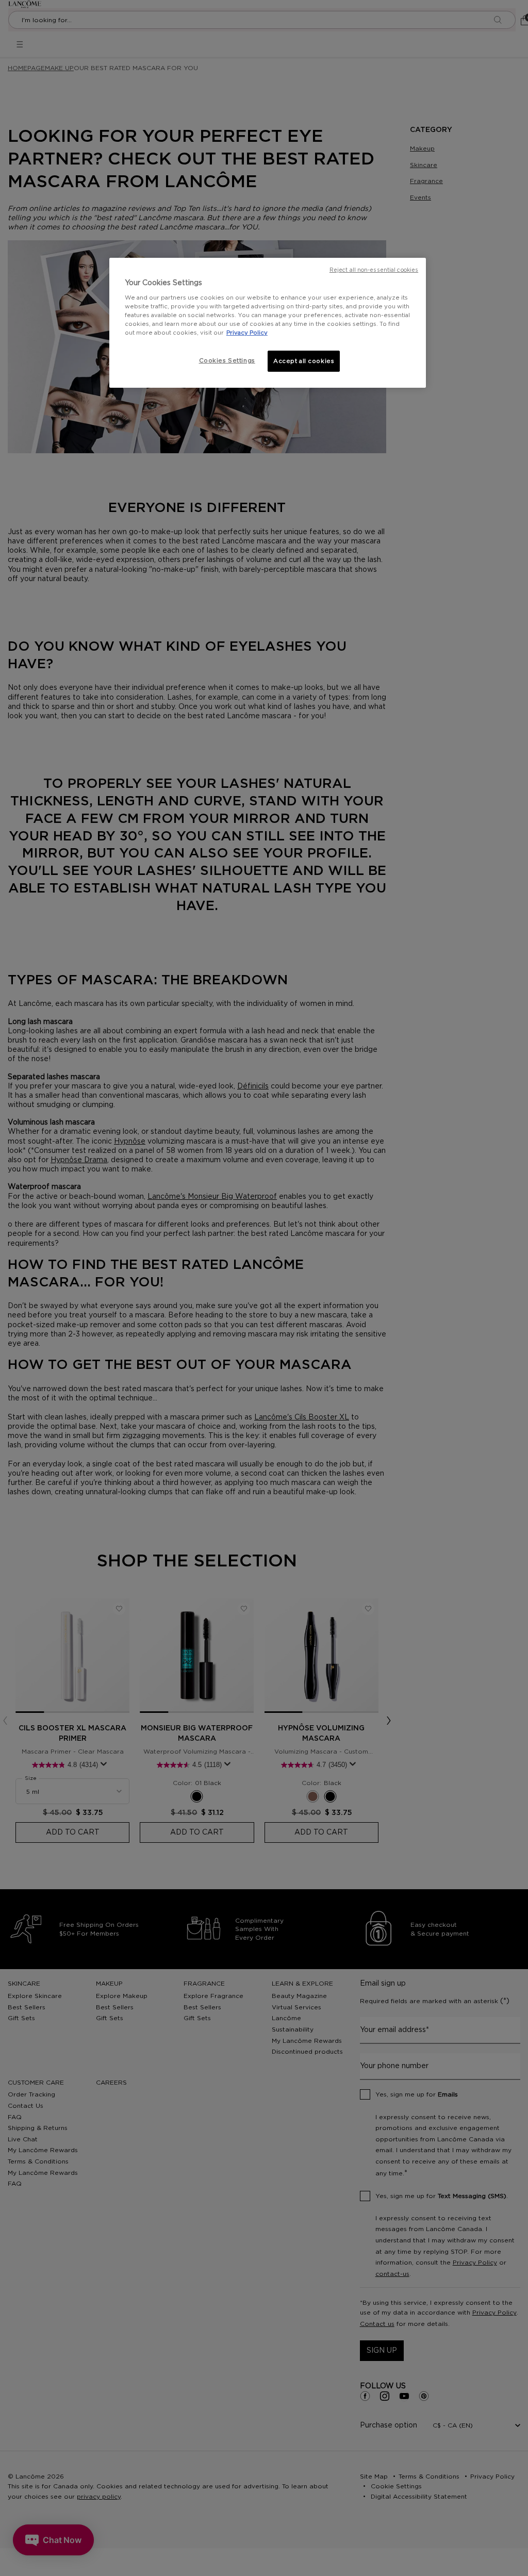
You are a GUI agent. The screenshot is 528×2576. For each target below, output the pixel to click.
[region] (268, 323)
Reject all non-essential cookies (374, 270)
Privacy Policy (247, 333)
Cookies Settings (227, 361)
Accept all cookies (304, 361)
